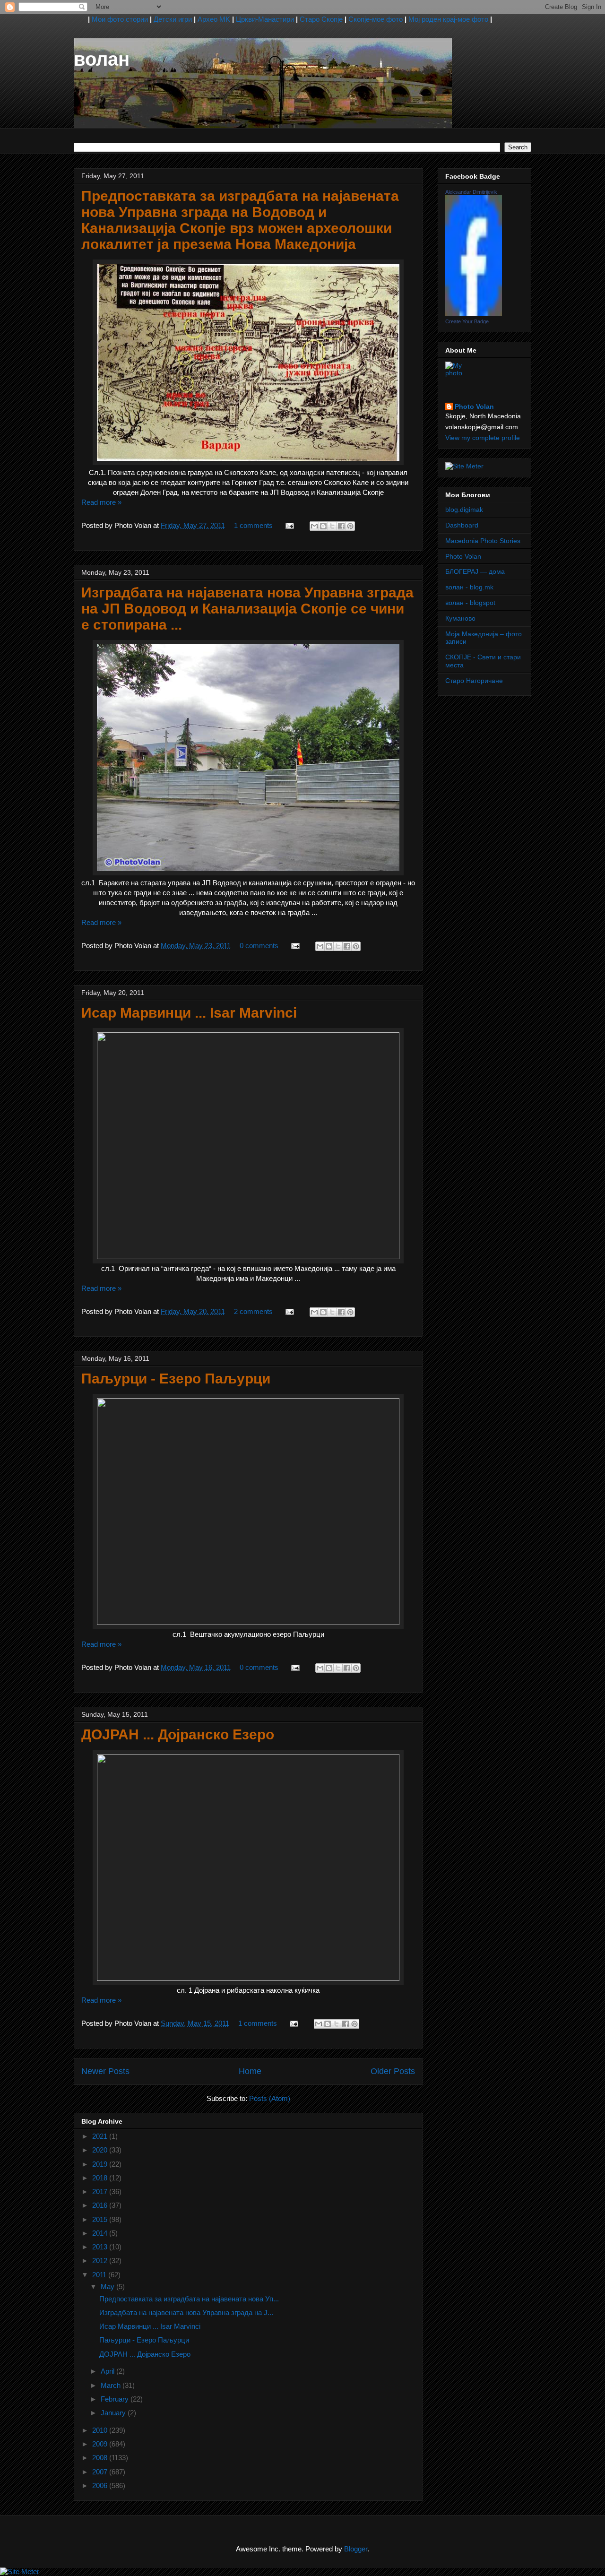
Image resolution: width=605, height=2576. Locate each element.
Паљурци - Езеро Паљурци (176, 1379)
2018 (101, 2178)
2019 (101, 2164)
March (112, 2385)
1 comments (253, 525)
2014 (101, 2233)
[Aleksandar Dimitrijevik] (474, 313)
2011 (100, 2275)
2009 (101, 2444)
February (116, 2399)
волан (102, 59)
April (108, 2371)
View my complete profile (483, 438)
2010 (101, 2430)
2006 (101, 2485)
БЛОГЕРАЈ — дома (475, 571)
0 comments (259, 946)
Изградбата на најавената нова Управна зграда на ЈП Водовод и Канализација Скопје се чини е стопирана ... (247, 609)
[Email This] (314, 526)
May (108, 2286)
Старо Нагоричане (474, 681)
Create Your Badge (467, 321)
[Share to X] (332, 526)
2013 (101, 2247)
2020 (101, 2150)
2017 (101, 2191)
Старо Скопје (321, 19)
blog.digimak (464, 510)
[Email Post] (289, 525)
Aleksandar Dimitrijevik (471, 192)
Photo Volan (474, 406)
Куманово (460, 618)
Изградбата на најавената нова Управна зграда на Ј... (186, 2312)
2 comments (253, 1311)
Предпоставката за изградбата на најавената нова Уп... (189, 2299)
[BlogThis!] (323, 526)
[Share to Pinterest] (350, 526)
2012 (101, 2260)
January (114, 2413)
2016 (101, 2205)
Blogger (356, 2549)
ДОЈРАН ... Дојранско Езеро (178, 1734)
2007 (101, 2472)
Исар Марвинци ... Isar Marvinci (189, 1013)
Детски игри (173, 19)
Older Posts (393, 2071)
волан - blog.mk (469, 587)
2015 (101, 2219)
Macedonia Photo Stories (483, 541)
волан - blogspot (470, 603)
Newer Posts (105, 2071)
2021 (101, 2136)
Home (250, 2071)
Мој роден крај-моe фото (448, 19)
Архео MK (214, 19)
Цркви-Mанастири (265, 19)
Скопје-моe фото (376, 19)
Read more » (101, 502)
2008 (101, 2458)
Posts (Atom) (270, 2098)
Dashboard (462, 525)
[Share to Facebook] (341, 526)
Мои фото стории (120, 19)
